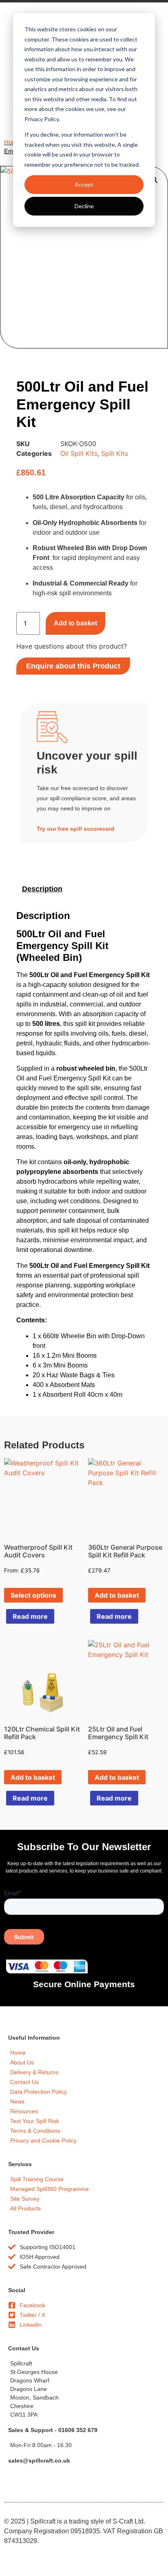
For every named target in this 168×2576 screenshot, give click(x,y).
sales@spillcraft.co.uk (39, 2461)
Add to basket (75, 623)
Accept (84, 184)
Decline (84, 206)
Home (12, 142)
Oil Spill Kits (79, 453)
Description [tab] (42, 889)
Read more (30, 1616)
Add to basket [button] (117, 1595)
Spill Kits (115, 453)
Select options (33, 1595)
